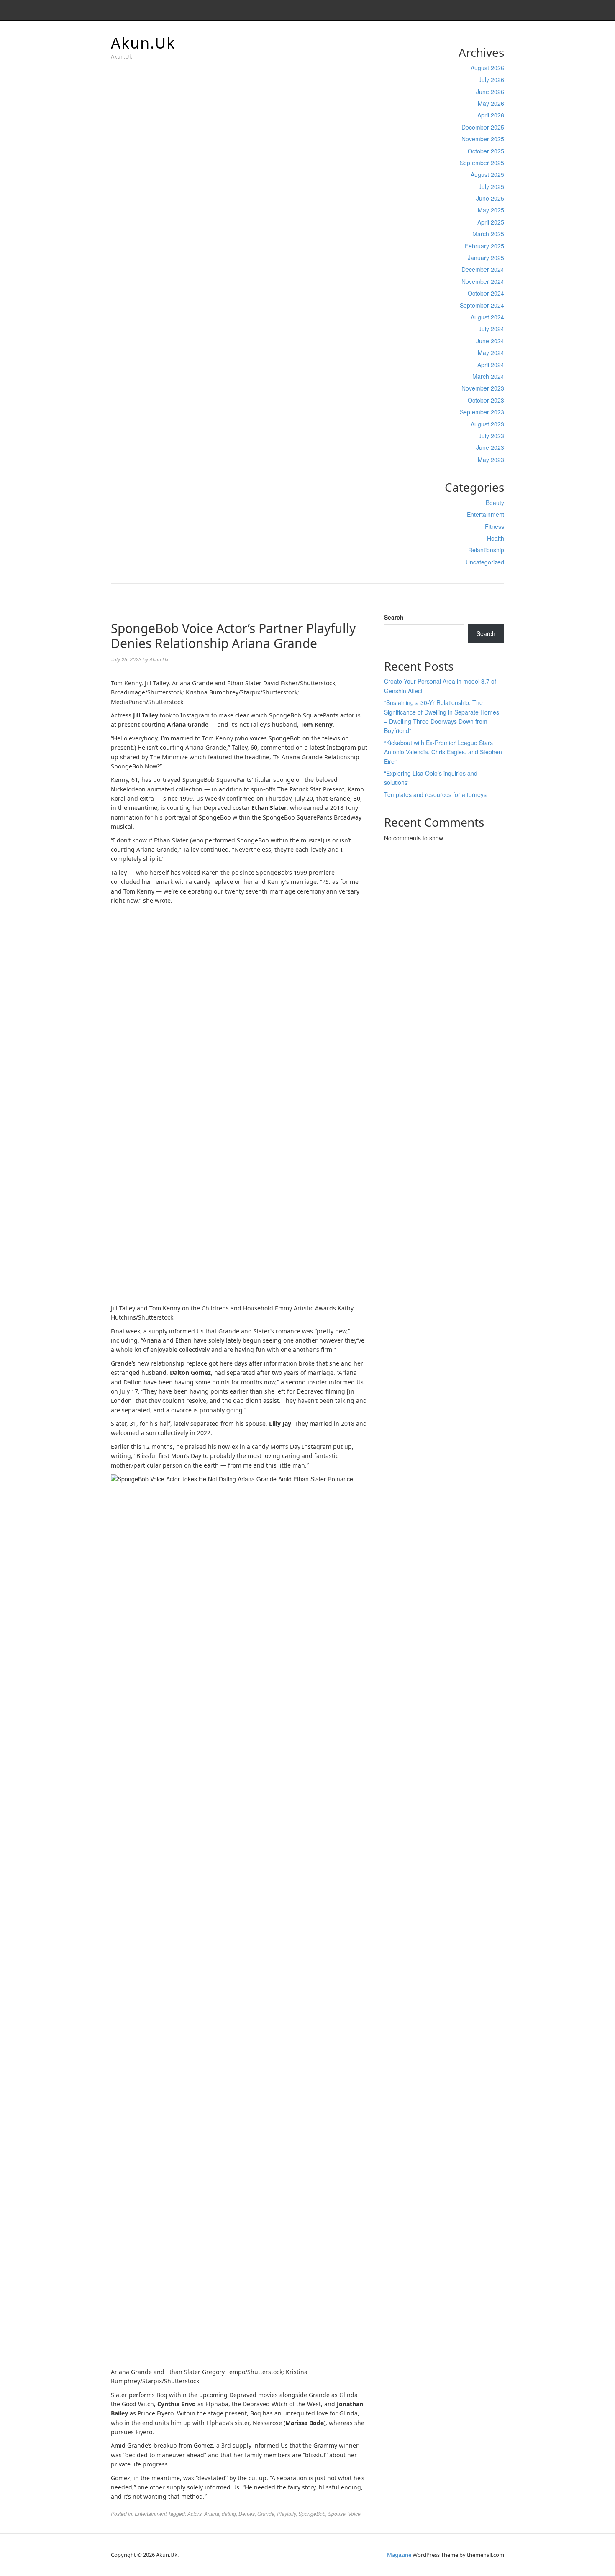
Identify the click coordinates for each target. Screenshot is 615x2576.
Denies (247, 2513)
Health (496, 538)
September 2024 (482, 305)
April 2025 (491, 222)
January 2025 (486, 258)
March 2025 (488, 234)
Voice (354, 2513)
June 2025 (490, 198)
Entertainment (486, 514)
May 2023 (491, 460)
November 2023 (483, 388)
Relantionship (486, 550)
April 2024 (491, 365)
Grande (266, 2513)
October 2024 (486, 293)
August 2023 (487, 424)
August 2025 (487, 174)
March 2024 (488, 376)
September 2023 (482, 412)
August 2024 (487, 317)
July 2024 (491, 329)
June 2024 (490, 341)
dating (229, 2513)
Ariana (212, 2513)
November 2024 (483, 281)
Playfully (286, 2513)
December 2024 (483, 269)
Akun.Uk (143, 43)
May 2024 (491, 352)
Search (394, 617)
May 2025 (491, 210)
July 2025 (491, 186)
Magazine (399, 2555)
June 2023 (490, 447)
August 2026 (487, 68)
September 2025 (482, 163)
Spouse (337, 2513)
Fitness (495, 526)
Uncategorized (485, 562)
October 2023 (486, 400)
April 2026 (491, 115)
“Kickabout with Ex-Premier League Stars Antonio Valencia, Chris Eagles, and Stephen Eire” (443, 752)
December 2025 (483, 127)
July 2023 (491, 436)
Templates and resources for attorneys (435, 794)
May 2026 (491, 103)
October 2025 (486, 151)
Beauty (495, 503)
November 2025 (483, 139)
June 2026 (490, 92)
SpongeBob (312, 2513)
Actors (195, 2513)
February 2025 (484, 246)
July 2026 (491, 79)
